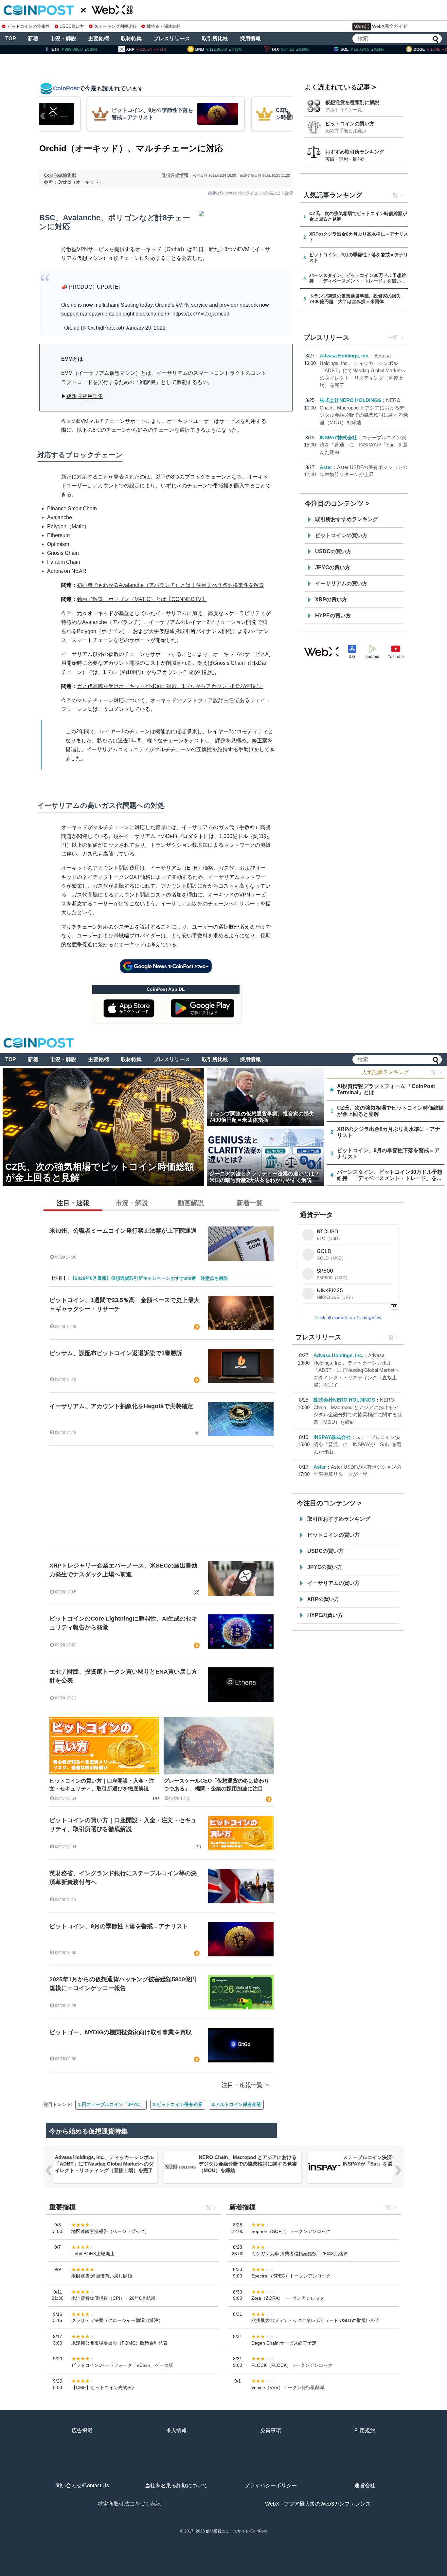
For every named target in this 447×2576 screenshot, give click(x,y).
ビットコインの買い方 (350, 124)
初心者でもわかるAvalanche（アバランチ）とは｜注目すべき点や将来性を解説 (170, 585)
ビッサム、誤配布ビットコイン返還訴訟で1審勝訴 (116, 1353)
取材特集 (131, 38)
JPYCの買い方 (333, 567)
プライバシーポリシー (271, 2485)
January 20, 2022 (145, 328)
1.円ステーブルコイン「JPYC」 (111, 2104)
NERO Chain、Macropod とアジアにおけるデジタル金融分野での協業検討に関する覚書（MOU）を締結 (240, 2164)
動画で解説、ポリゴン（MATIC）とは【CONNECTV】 (142, 599)
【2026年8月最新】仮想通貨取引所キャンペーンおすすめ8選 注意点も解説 (149, 1278)
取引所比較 (215, 38)
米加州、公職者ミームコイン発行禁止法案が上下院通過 (123, 1231)
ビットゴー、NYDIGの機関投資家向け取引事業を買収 (121, 2032)
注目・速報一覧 (242, 2085)
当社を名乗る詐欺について (176, 2485)
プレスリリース (172, 38)
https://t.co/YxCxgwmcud (201, 314)
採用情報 (250, 38)
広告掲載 (82, 2431)
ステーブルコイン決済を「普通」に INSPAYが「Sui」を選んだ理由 (364, 445)
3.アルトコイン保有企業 (236, 2104)
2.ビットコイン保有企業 (178, 2104)
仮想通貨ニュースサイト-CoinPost (236, 2531)
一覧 (393, 195)
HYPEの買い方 (333, 616)
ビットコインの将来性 (28, 26)
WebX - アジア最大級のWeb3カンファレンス (318, 2504)
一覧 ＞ (434, 1072)
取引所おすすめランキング (347, 519)
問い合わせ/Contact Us (82, 2485)
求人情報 (176, 2431)
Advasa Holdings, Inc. (345, 356)
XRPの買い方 (331, 599)
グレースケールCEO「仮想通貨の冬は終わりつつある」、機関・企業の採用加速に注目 (216, 1785)
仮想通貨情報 (175, 175)
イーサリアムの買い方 (341, 583)
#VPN (183, 305)
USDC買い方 (72, 26)
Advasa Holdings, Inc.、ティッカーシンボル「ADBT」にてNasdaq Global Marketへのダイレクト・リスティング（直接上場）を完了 (363, 370)
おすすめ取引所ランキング (355, 152)
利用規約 (365, 2431)
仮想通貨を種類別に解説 (352, 102)
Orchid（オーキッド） (80, 182)
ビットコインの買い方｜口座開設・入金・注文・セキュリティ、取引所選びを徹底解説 (102, 1785)
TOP (11, 38)
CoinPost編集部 (60, 175)
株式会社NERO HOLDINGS (350, 400)
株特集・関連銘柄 (164, 26)
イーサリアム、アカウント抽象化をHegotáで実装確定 (121, 1406)
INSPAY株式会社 (338, 437)
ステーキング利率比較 (115, 26)
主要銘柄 (98, 38)
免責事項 (271, 2431)
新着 (33, 38)
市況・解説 (63, 38)
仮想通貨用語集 (85, 396)
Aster (326, 467)
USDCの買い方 (333, 551)
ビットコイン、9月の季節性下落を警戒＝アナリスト (119, 1926)
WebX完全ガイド (390, 26)
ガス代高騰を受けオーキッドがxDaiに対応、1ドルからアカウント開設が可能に (170, 686)
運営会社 (365, 2485)
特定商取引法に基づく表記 (129, 2504)
